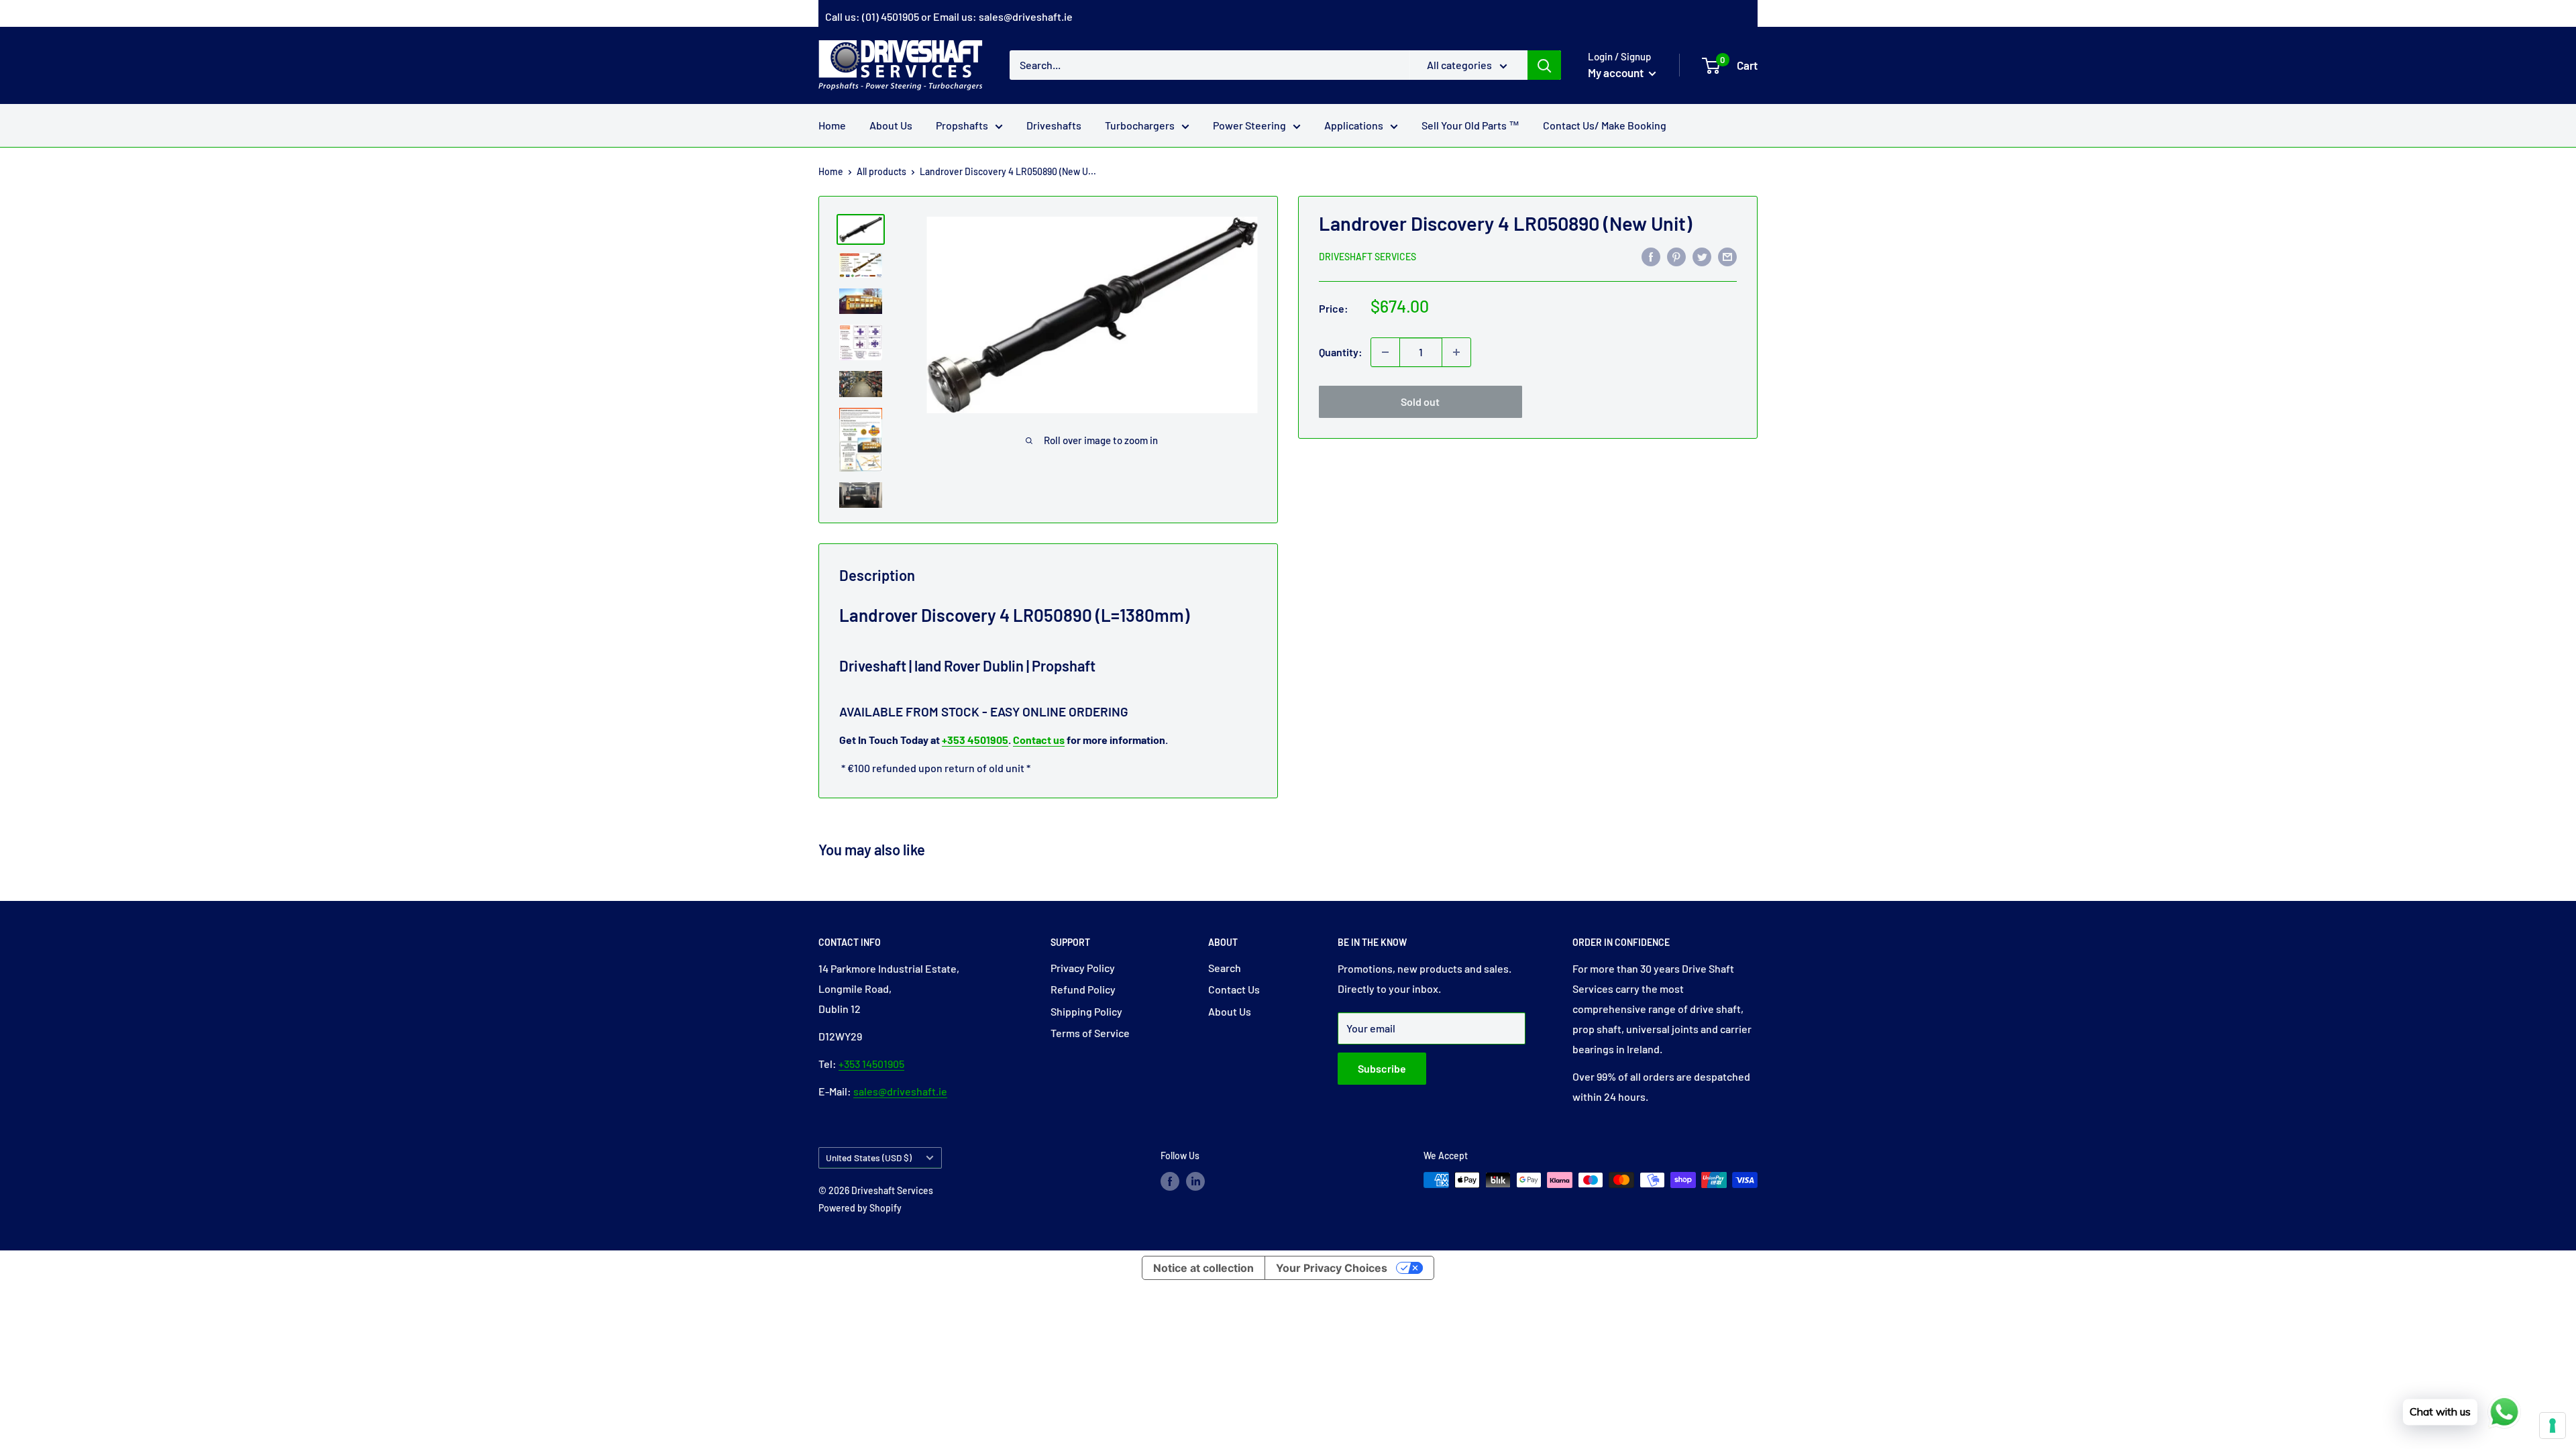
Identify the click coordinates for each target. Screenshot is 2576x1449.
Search (1225, 968)
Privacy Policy (1083, 968)
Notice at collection (1203, 1268)
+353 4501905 (975, 740)
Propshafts (962, 125)
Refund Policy (1083, 989)
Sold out (1420, 401)
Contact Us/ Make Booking (1605, 125)
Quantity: (1341, 352)
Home (832, 125)
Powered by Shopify (860, 1208)
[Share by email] (1727, 256)
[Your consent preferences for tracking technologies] (2553, 1426)
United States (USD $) (869, 1158)
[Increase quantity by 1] (1456, 352)
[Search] (1544, 65)
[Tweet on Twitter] (1702, 256)
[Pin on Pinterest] (1676, 256)
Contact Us (1234, 989)
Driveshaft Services (1367, 257)
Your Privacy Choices (1332, 1268)
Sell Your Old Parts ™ (1470, 125)
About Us (891, 125)
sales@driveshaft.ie (1026, 16)
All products (881, 171)
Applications (1354, 125)
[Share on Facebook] (1651, 256)
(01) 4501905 (891, 16)
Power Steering (1249, 125)
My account (1617, 72)
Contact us (1039, 740)
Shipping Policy (1086, 1011)
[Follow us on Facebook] (1170, 1181)
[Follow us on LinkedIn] (1195, 1181)
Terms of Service (1090, 1033)
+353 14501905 (871, 1064)
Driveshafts (1054, 125)
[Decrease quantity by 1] (1385, 352)
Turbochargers (1140, 125)
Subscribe (1382, 1068)
